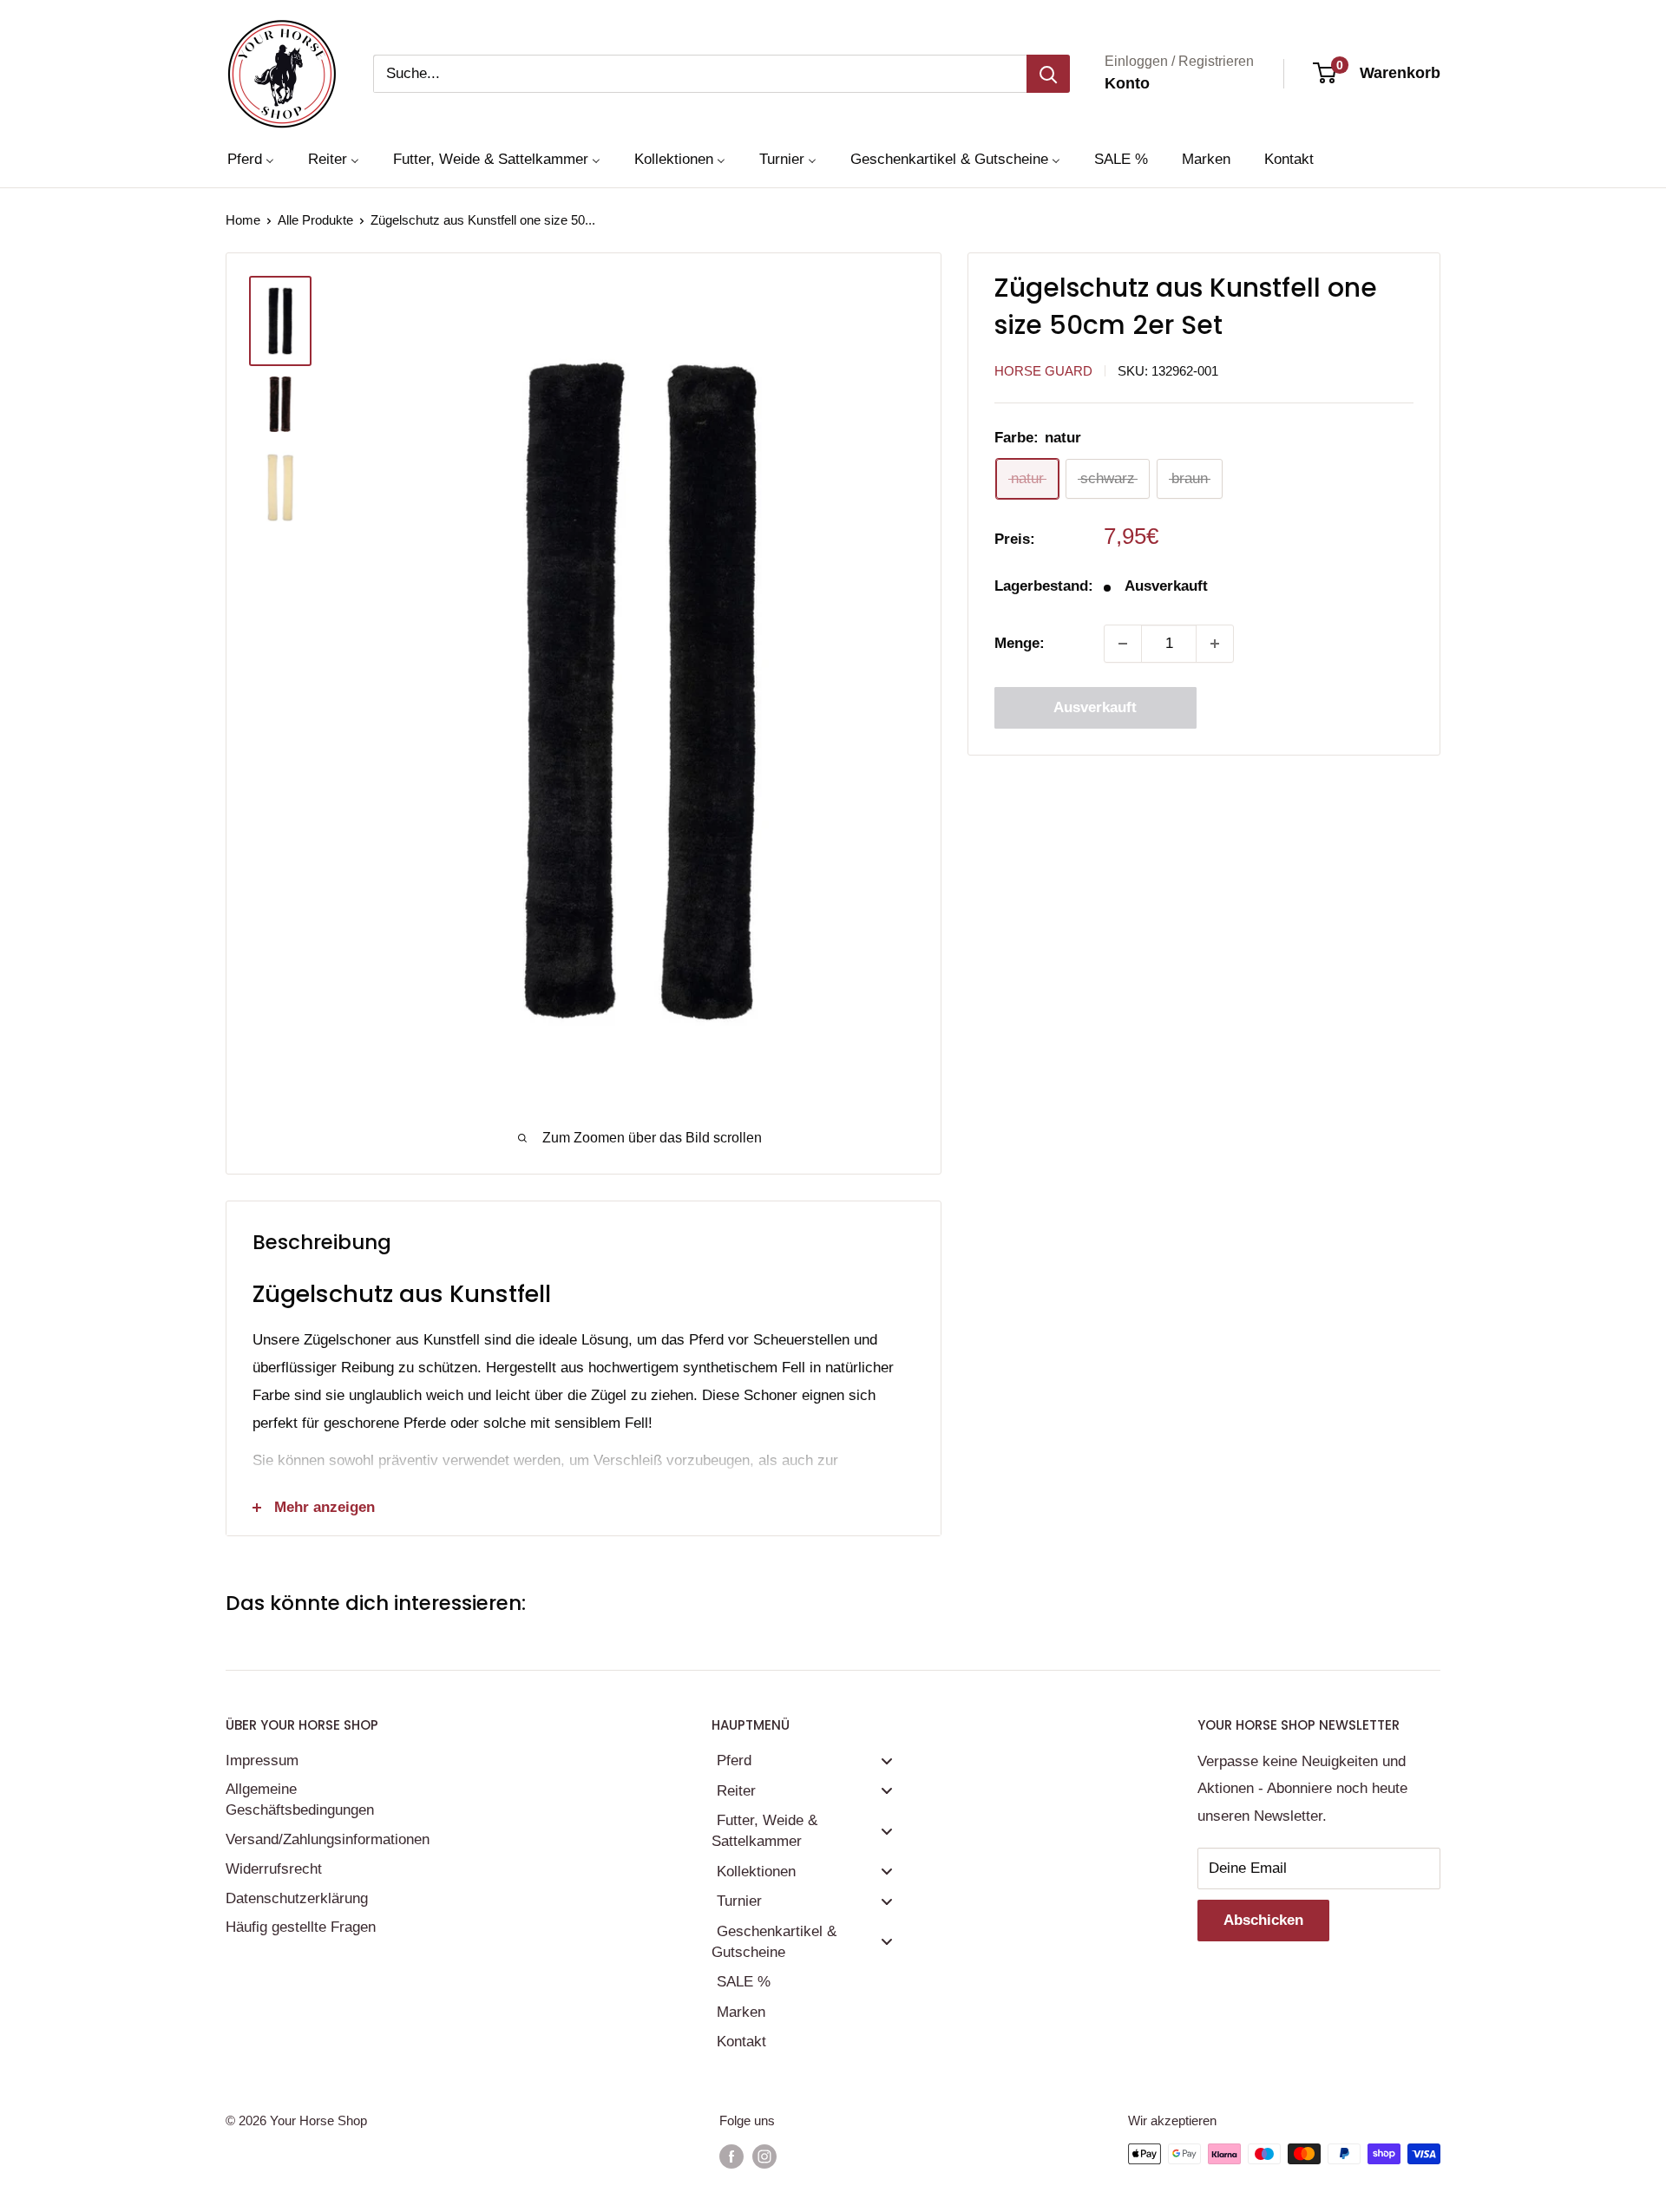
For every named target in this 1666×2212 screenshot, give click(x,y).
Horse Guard (1043, 371)
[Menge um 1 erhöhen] (1215, 644)
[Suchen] (1048, 74)
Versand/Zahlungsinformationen (325, 1839)
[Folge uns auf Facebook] (731, 2156)
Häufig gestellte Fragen (301, 1927)
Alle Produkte (315, 220)
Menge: (1020, 644)
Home (243, 220)
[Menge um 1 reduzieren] (1123, 644)
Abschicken (1263, 1920)
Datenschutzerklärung (297, 1898)
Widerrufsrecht (274, 1869)
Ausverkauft (1095, 707)
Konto (1127, 83)
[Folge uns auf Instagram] (764, 2156)
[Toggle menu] (887, 1760)
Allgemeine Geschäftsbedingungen (300, 1800)
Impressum (262, 1760)
